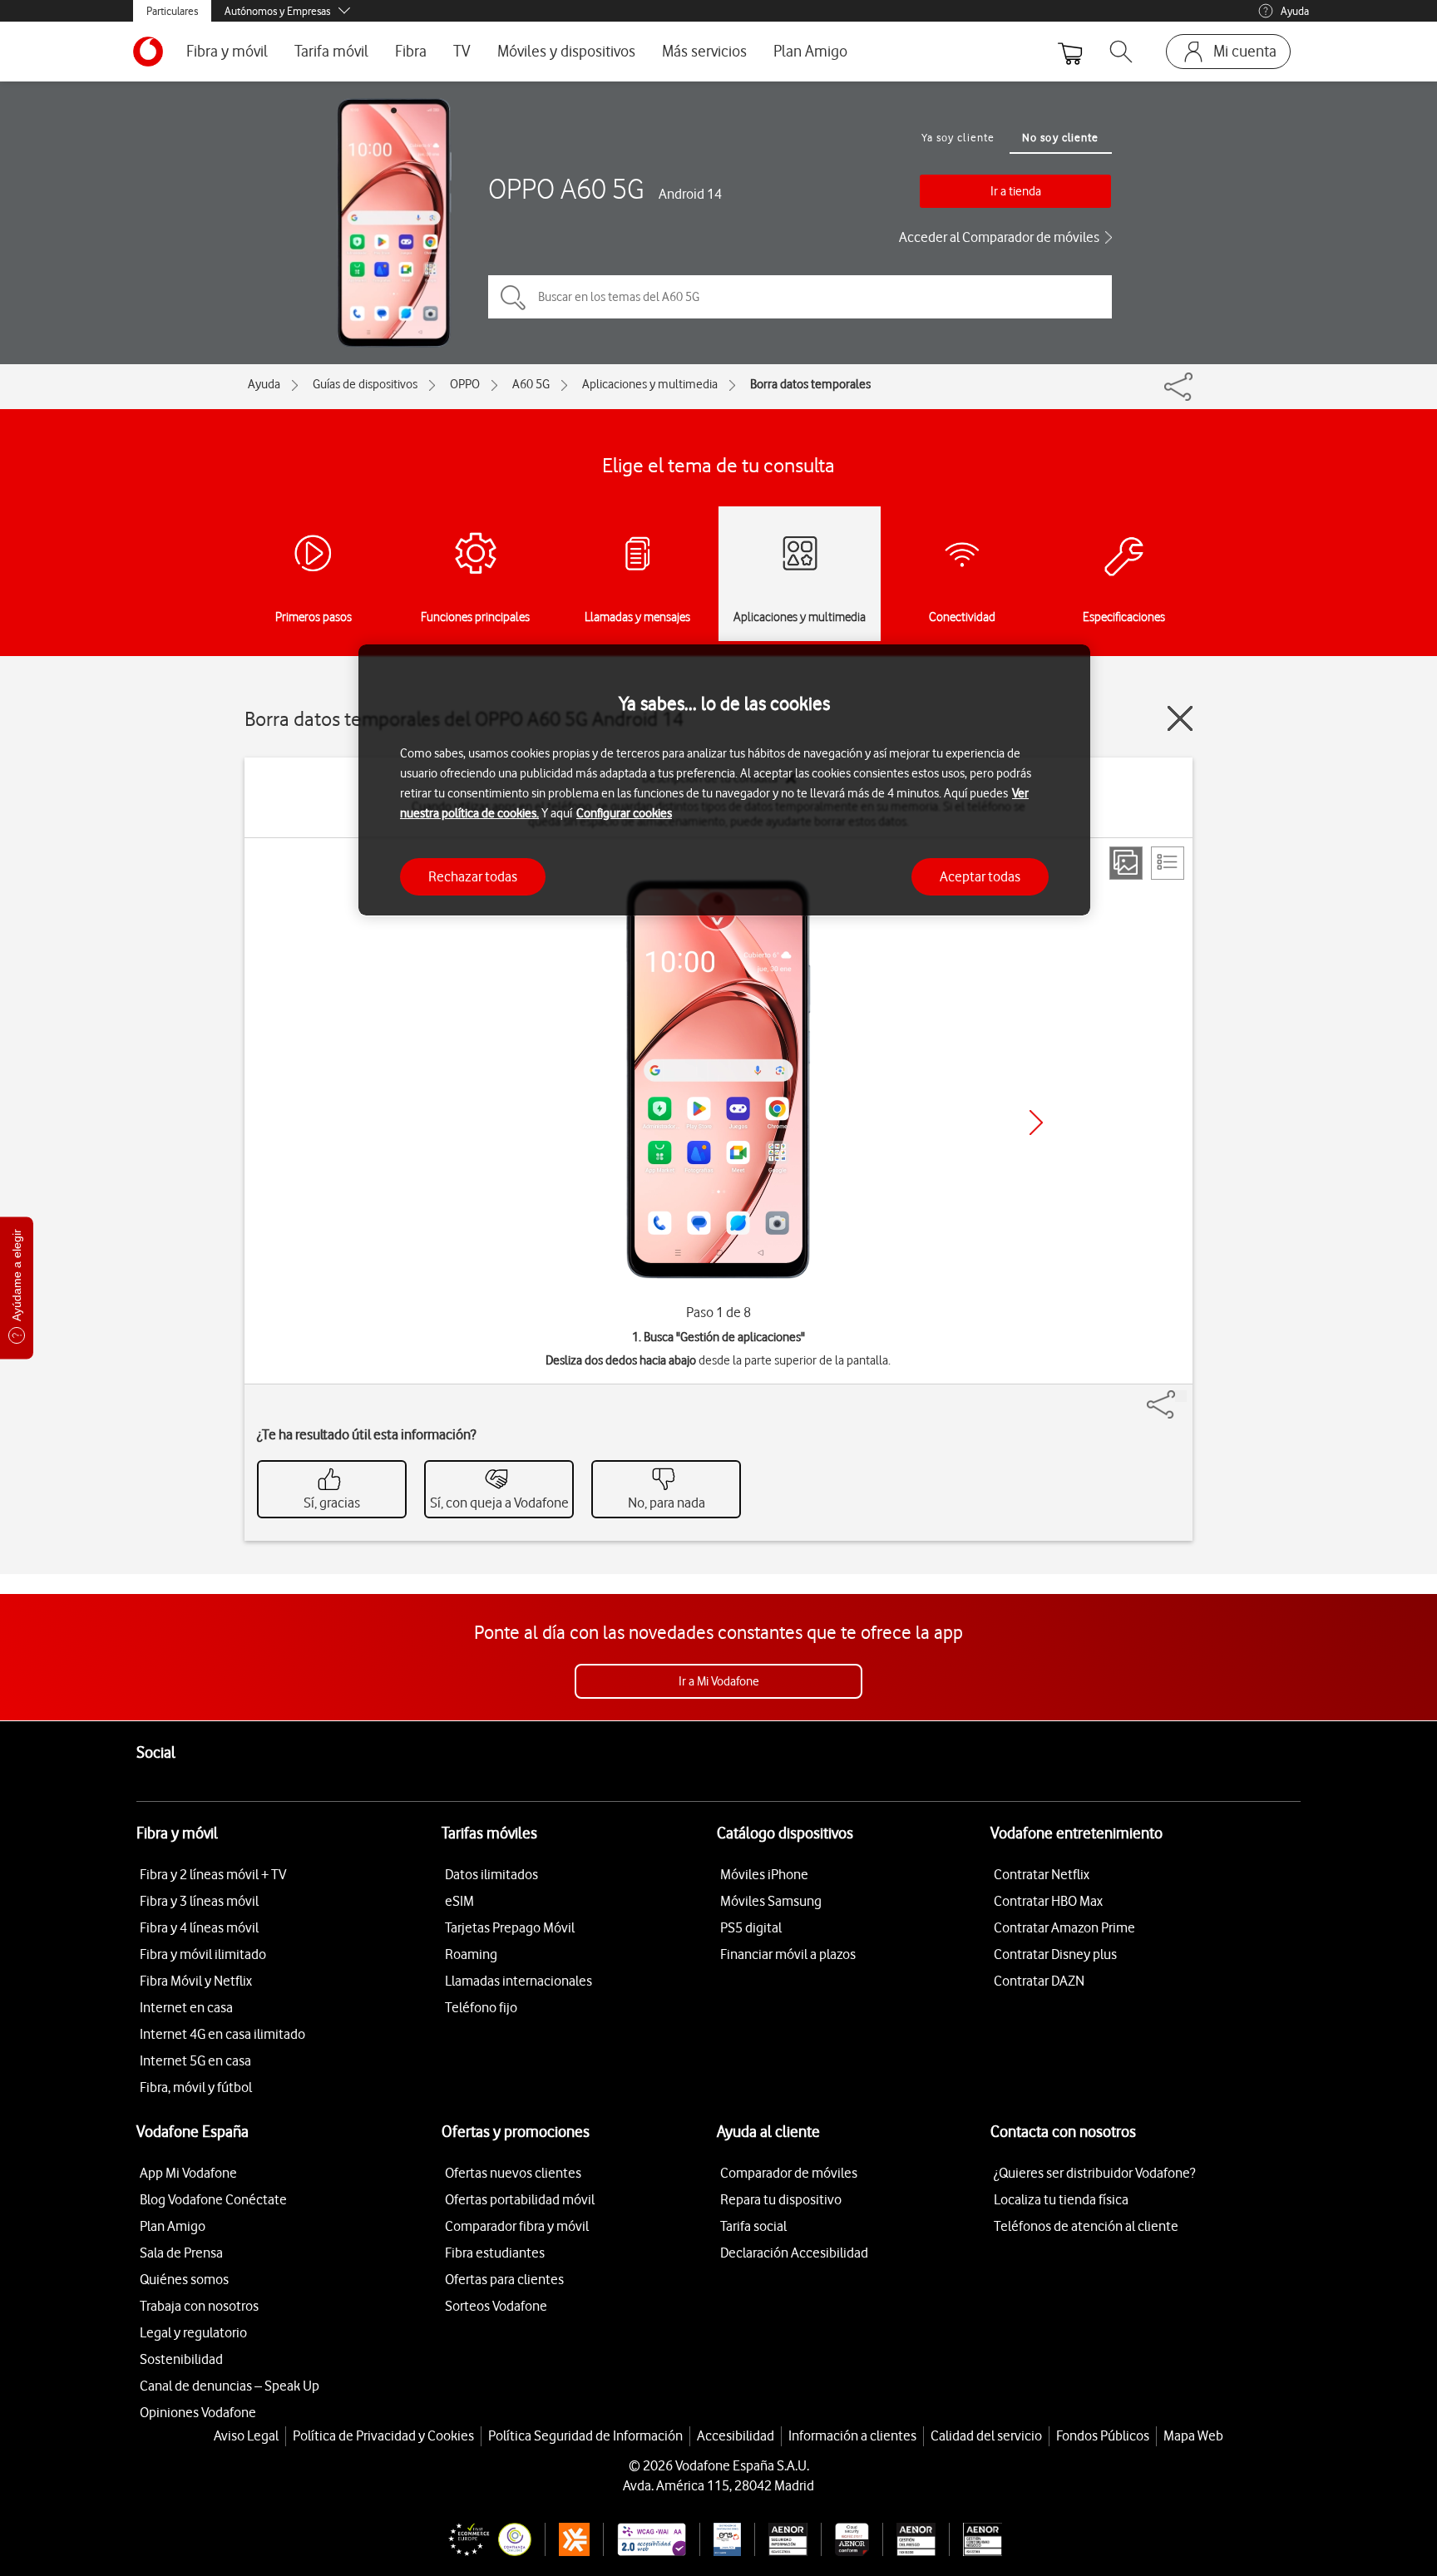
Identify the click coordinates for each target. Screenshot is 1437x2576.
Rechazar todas (473, 876)
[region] (724, 780)
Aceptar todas (980, 876)
